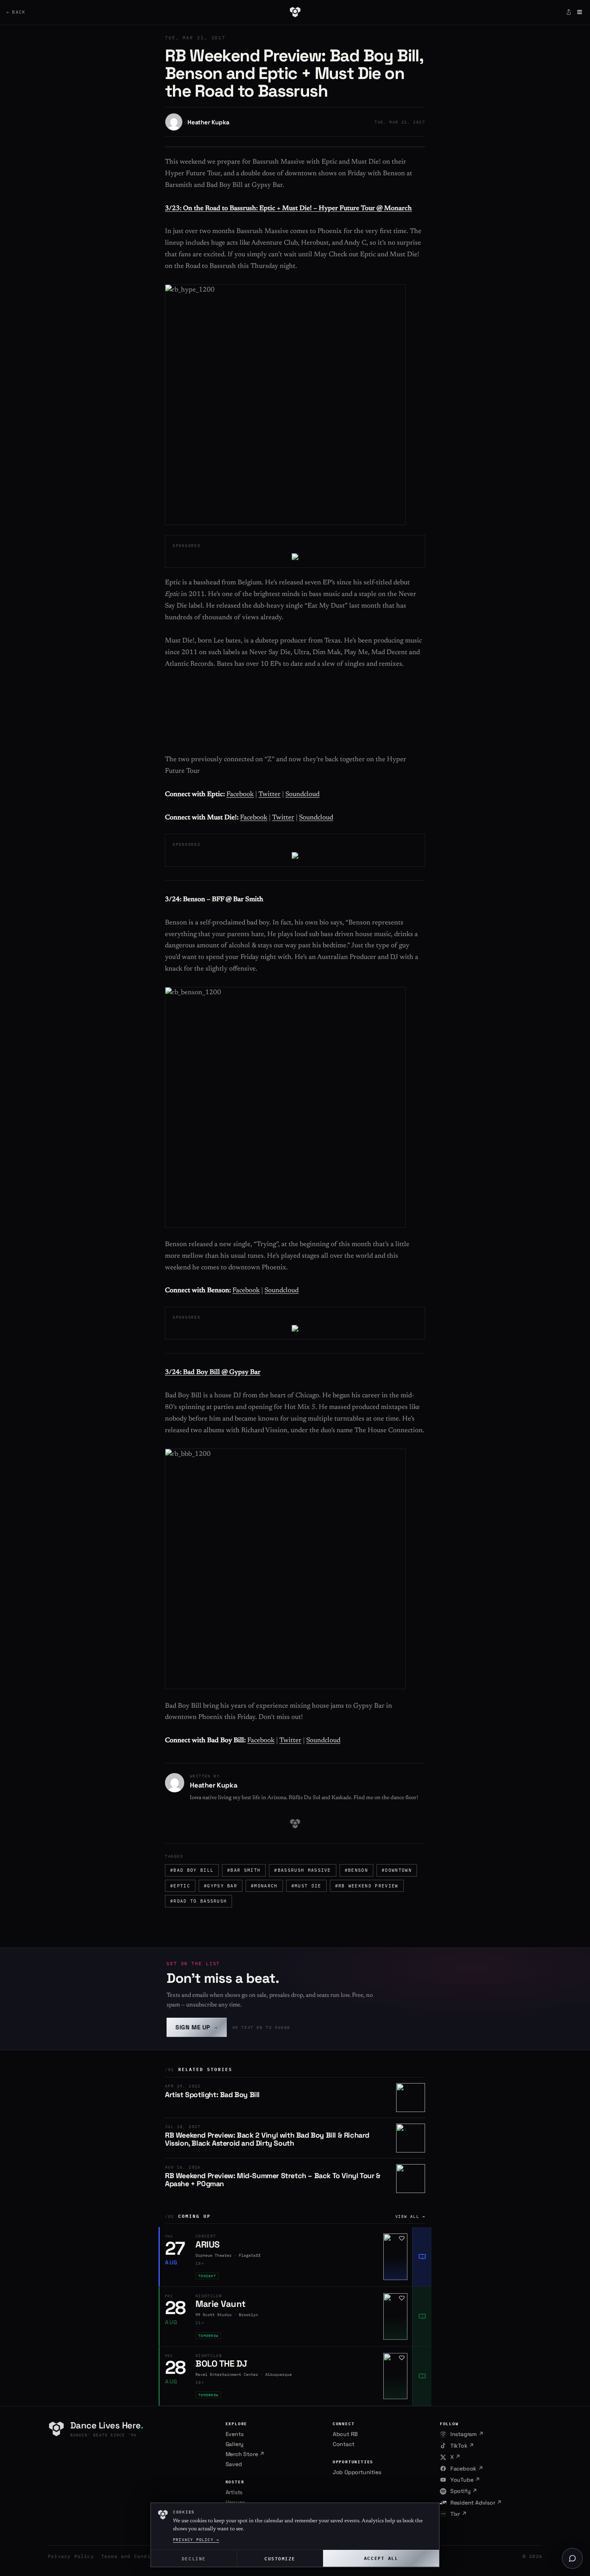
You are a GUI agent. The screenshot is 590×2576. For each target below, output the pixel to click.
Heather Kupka (208, 122)
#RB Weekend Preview (367, 1886)
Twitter (270, 795)
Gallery (235, 2444)
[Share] (569, 12)
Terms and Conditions (134, 2556)
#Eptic (180, 1886)
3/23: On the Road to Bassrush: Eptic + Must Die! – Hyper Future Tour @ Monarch (288, 209)
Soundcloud (302, 795)
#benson (356, 1870)
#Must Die (306, 1886)
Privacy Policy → (196, 2540)
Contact (344, 2444)
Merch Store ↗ (245, 2454)
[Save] (402, 2238)
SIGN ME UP (197, 2027)
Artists (234, 2492)
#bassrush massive (302, 1870)
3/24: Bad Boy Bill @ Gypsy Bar (213, 1373)
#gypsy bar (221, 1886)
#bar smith (244, 1870)
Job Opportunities (357, 2472)
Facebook (240, 795)
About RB (345, 2434)
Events (235, 2434)
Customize (280, 2558)
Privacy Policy (71, 2556)
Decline (194, 2558)
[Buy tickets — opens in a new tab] (422, 2257)
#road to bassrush (198, 1901)
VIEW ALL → (410, 2216)
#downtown (397, 1870)
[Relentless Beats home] (295, 12)
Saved (234, 2464)
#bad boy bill (192, 1870)
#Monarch (264, 1886)
